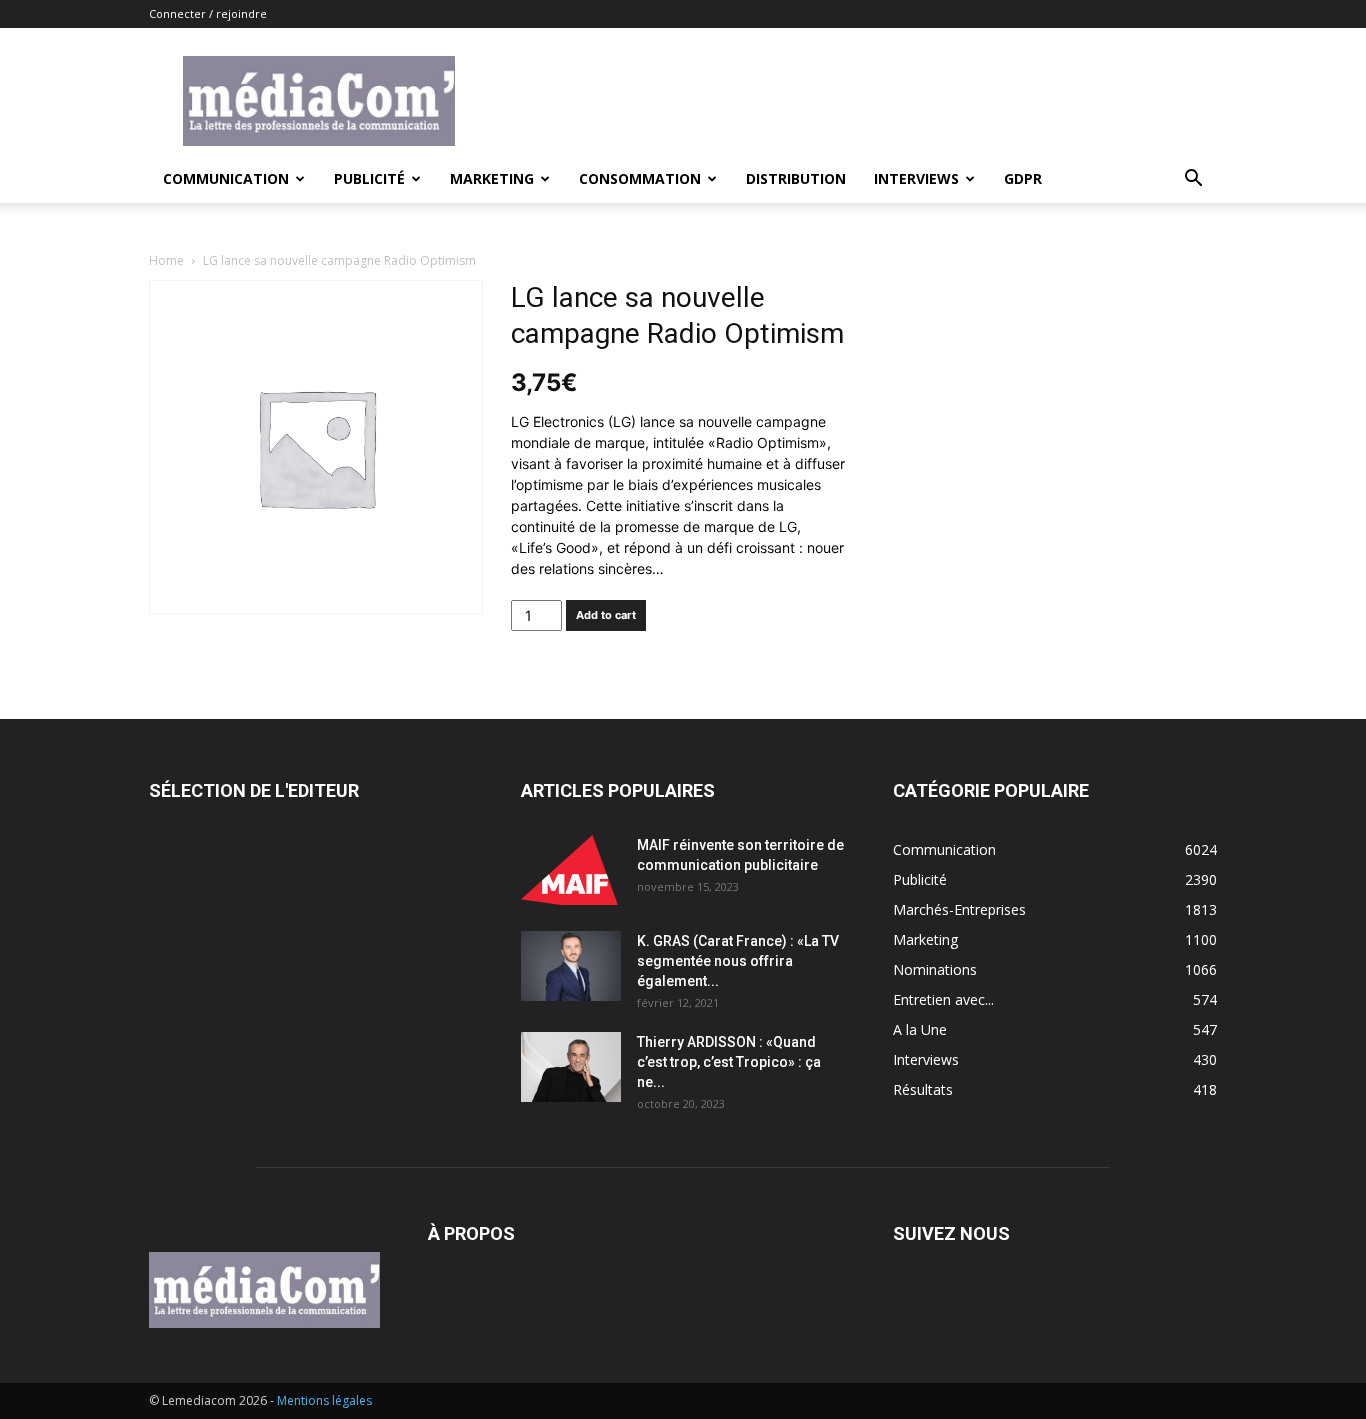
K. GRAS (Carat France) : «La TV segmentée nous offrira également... (738, 961)
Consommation (640, 178)
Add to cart (606, 615)
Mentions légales (324, 1400)
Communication (226, 178)
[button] (1193, 180)
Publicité (369, 178)
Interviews (916, 178)
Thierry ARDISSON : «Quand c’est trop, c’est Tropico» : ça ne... (729, 1062)
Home (166, 260)
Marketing (492, 178)
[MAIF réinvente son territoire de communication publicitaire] (571, 870)
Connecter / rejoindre (208, 13)
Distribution (796, 178)
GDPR (1023, 178)
